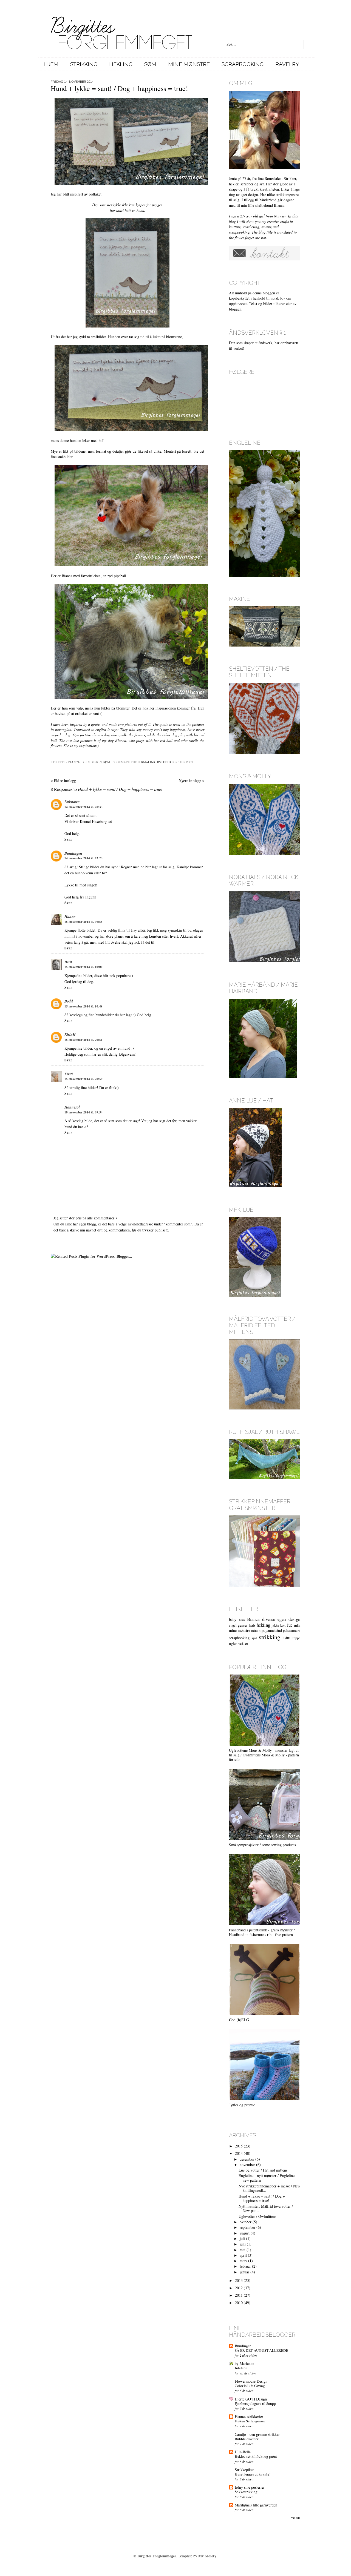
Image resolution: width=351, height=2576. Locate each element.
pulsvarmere (292, 1631)
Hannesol (72, 1107)
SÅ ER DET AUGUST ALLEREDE (261, 2350)
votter (243, 1643)
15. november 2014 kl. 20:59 (83, 1079)
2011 (239, 2295)
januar (244, 2272)
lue (290, 1625)
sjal (254, 1638)
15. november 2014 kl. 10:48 (83, 1006)
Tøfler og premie (242, 2105)
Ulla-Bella (243, 2452)
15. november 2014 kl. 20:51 (83, 1040)
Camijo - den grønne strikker (257, 2434)
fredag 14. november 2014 (72, 82)
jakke (275, 1625)
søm (107, 762)
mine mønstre (240, 1630)
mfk (297, 1625)
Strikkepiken (245, 2470)
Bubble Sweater (247, 2439)
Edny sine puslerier (250, 2487)
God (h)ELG (239, 2020)
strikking (270, 1637)
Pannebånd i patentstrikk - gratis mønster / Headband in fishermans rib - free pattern (262, 1932)
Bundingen (73, 853)
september (247, 2227)
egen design (92, 762)
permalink (147, 762)
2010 (239, 2303)
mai (243, 2250)
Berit (68, 962)
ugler (233, 1643)
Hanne (70, 917)
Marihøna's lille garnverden (256, 2505)
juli (242, 2238)
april (243, 2255)
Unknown (72, 802)
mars (243, 2261)
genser (243, 1625)
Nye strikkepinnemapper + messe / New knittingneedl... (269, 2188)
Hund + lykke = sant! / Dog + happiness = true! (262, 2198)
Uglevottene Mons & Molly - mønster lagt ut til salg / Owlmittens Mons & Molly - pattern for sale (264, 1755)
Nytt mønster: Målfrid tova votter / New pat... (266, 2209)
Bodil (69, 1001)
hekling (263, 1625)
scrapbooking (239, 1638)
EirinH (70, 1035)
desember (247, 2159)
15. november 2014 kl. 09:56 (83, 922)
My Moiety (207, 2556)
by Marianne (244, 2363)
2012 (239, 2288)
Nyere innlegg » (192, 781)
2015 (239, 2146)
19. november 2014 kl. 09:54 (83, 1112)
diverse (269, 1619)
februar (245, 2266)
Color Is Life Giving (250, 2386)
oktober (246, 2222)
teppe (296, 1638)
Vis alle (296, 2518)
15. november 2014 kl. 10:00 (83, 967)
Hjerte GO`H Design (251, 2399)
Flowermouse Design (251, 2381)
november (247, 2165)
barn (242, 1620)
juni (243, 2244)
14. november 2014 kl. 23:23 (83, 858)
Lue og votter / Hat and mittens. (264, 2170)
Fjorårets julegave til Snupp (255, 2403)
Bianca (74, 762)
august (245, 2233)
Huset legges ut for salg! (253, 2474)
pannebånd (274, 1630)
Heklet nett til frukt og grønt (256, 2456)
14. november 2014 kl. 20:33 (83, 807)
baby (233, 1619)
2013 (239, 2280)
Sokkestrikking (246, 2492)
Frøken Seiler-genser (250, 2421)
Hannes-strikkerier (249, 2416)
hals (252, 1625)
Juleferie (241, 2368)
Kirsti (69, 1074)
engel (233, 1625)
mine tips (258, 1631)
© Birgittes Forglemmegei (155, 2556)
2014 (239, 2153)
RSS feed (164, 762)
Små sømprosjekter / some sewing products (262, 1845)
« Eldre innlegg (63, 781)
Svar (68, 839)
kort (283, 1625)
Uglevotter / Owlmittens (257, 2216)
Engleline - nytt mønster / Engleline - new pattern (268, 2178)
